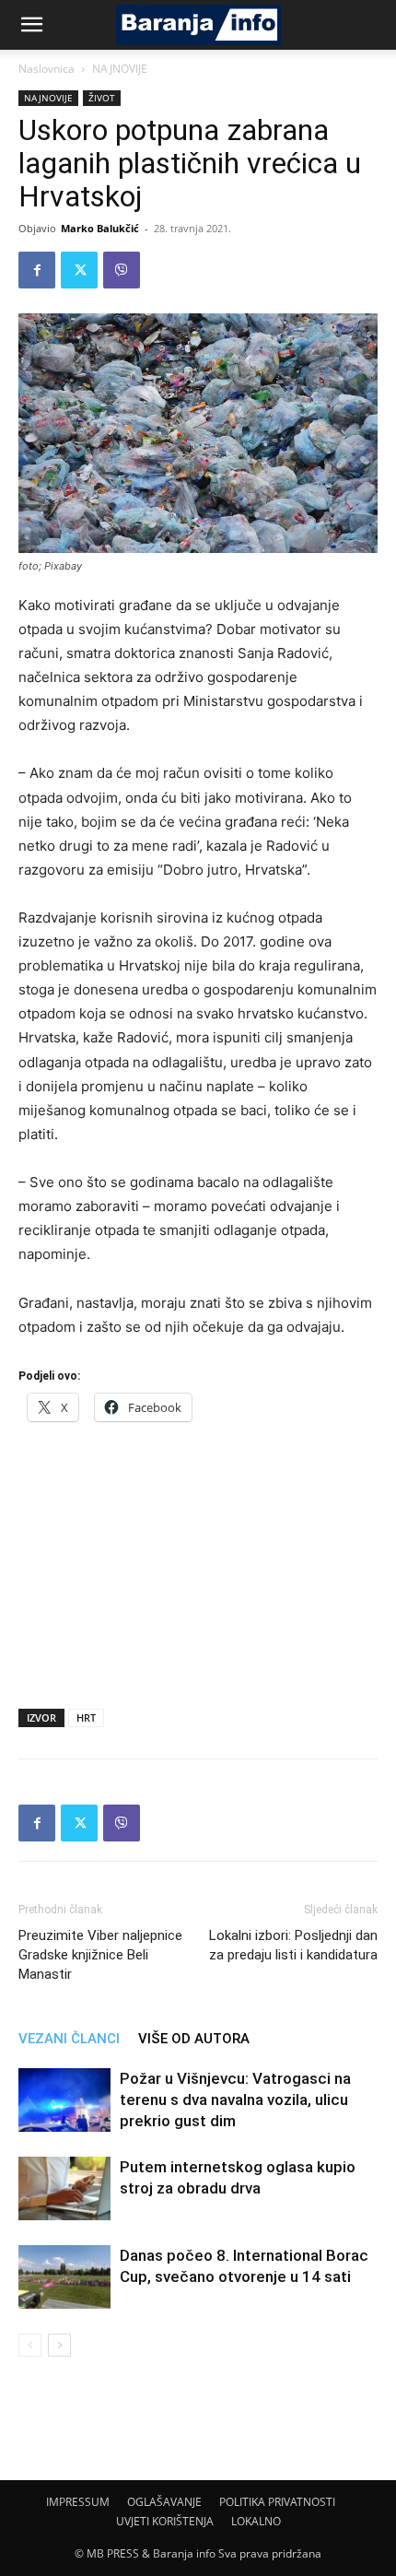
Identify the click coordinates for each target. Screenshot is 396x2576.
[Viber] (122, 270)
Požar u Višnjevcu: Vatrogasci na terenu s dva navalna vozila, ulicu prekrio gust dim (235, 2100)
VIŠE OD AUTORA (194, 2039)
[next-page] (59, 2345)
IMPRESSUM (78, 2502)
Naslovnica (47, 69)
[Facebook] (37, 270)
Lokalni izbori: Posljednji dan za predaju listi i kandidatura (293, 1945)
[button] (31, 25)
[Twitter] (79, 270)
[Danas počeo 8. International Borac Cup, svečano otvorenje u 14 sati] (64, 2277)
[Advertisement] (198, 1559)
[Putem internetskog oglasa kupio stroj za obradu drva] (64, 2188)
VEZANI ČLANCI (69, 2039)
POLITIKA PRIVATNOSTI (277, 2502)
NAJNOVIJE (120, 69)
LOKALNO (256, 2521)
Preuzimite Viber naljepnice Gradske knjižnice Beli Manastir (100, 1955)
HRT (86, 1717)
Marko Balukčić (100, 228)
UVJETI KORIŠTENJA (165, 2521)
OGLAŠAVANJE (164, 2502)
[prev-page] (30, 2345)
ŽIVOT (102, 98)
